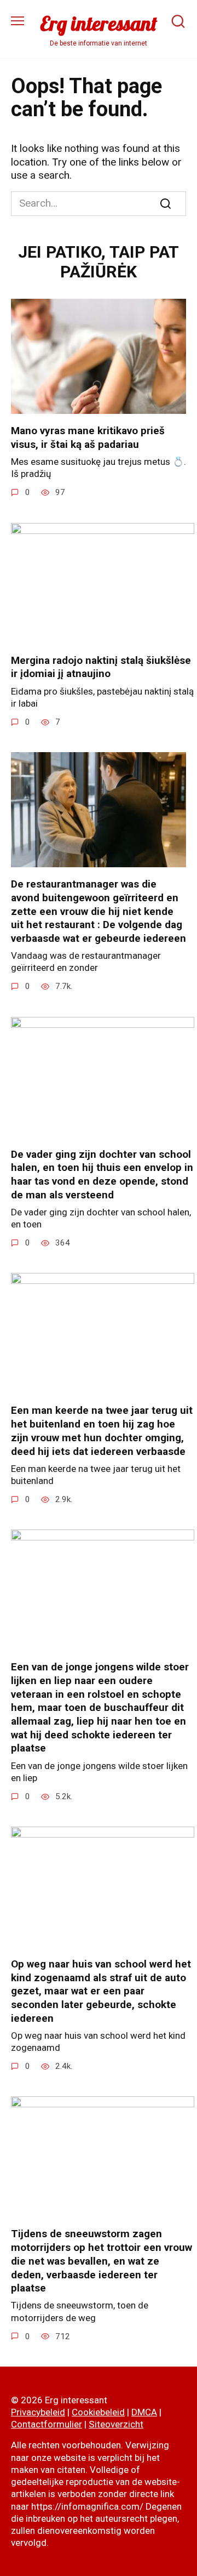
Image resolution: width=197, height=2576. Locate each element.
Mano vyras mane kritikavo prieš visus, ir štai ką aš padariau (88, 437)
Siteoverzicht (116, 2424)
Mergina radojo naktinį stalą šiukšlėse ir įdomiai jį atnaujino (101, 667)
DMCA (144, 2412)
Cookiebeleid (98, 2412)
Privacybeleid (38, 2412)
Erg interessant (99, 23)
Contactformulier (47, 2424)
